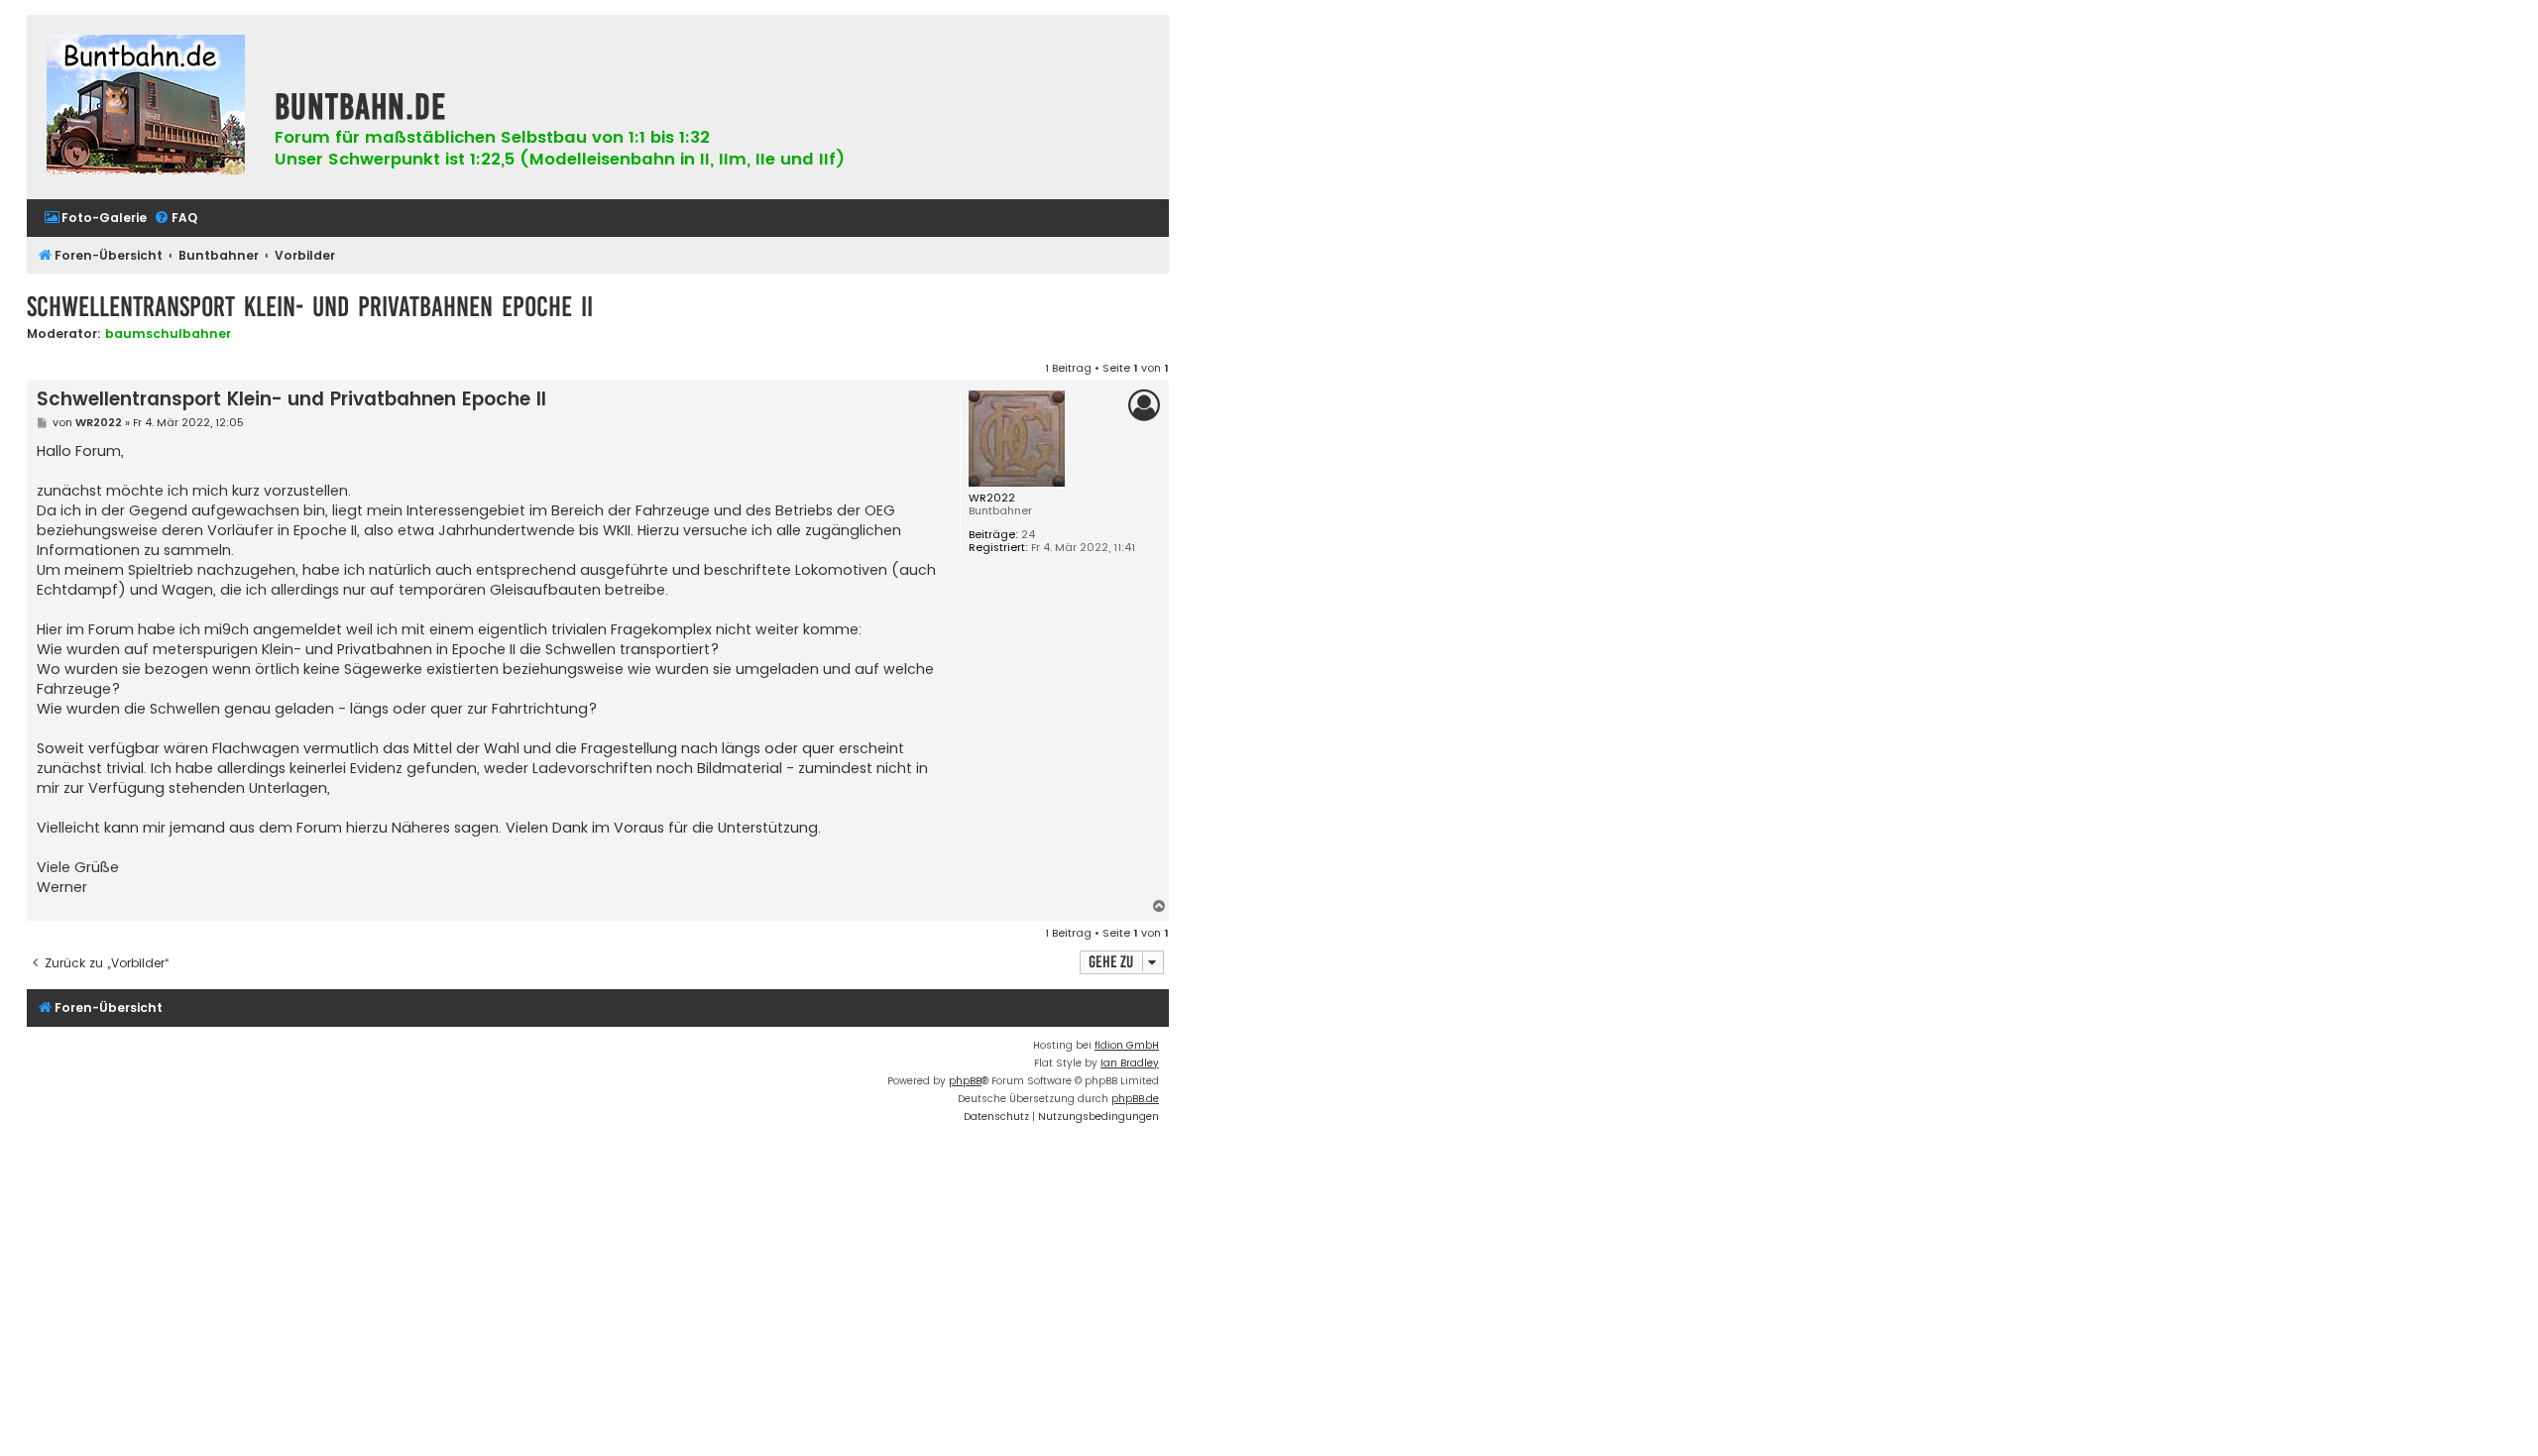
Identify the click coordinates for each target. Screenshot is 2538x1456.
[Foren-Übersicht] (146, 107)
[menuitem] (95, 219)
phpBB (965, 1081)
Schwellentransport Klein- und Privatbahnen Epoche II (310, 307)
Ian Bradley (1130, 1063)
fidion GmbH (1127, 1045)
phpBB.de (1135, 1099)
